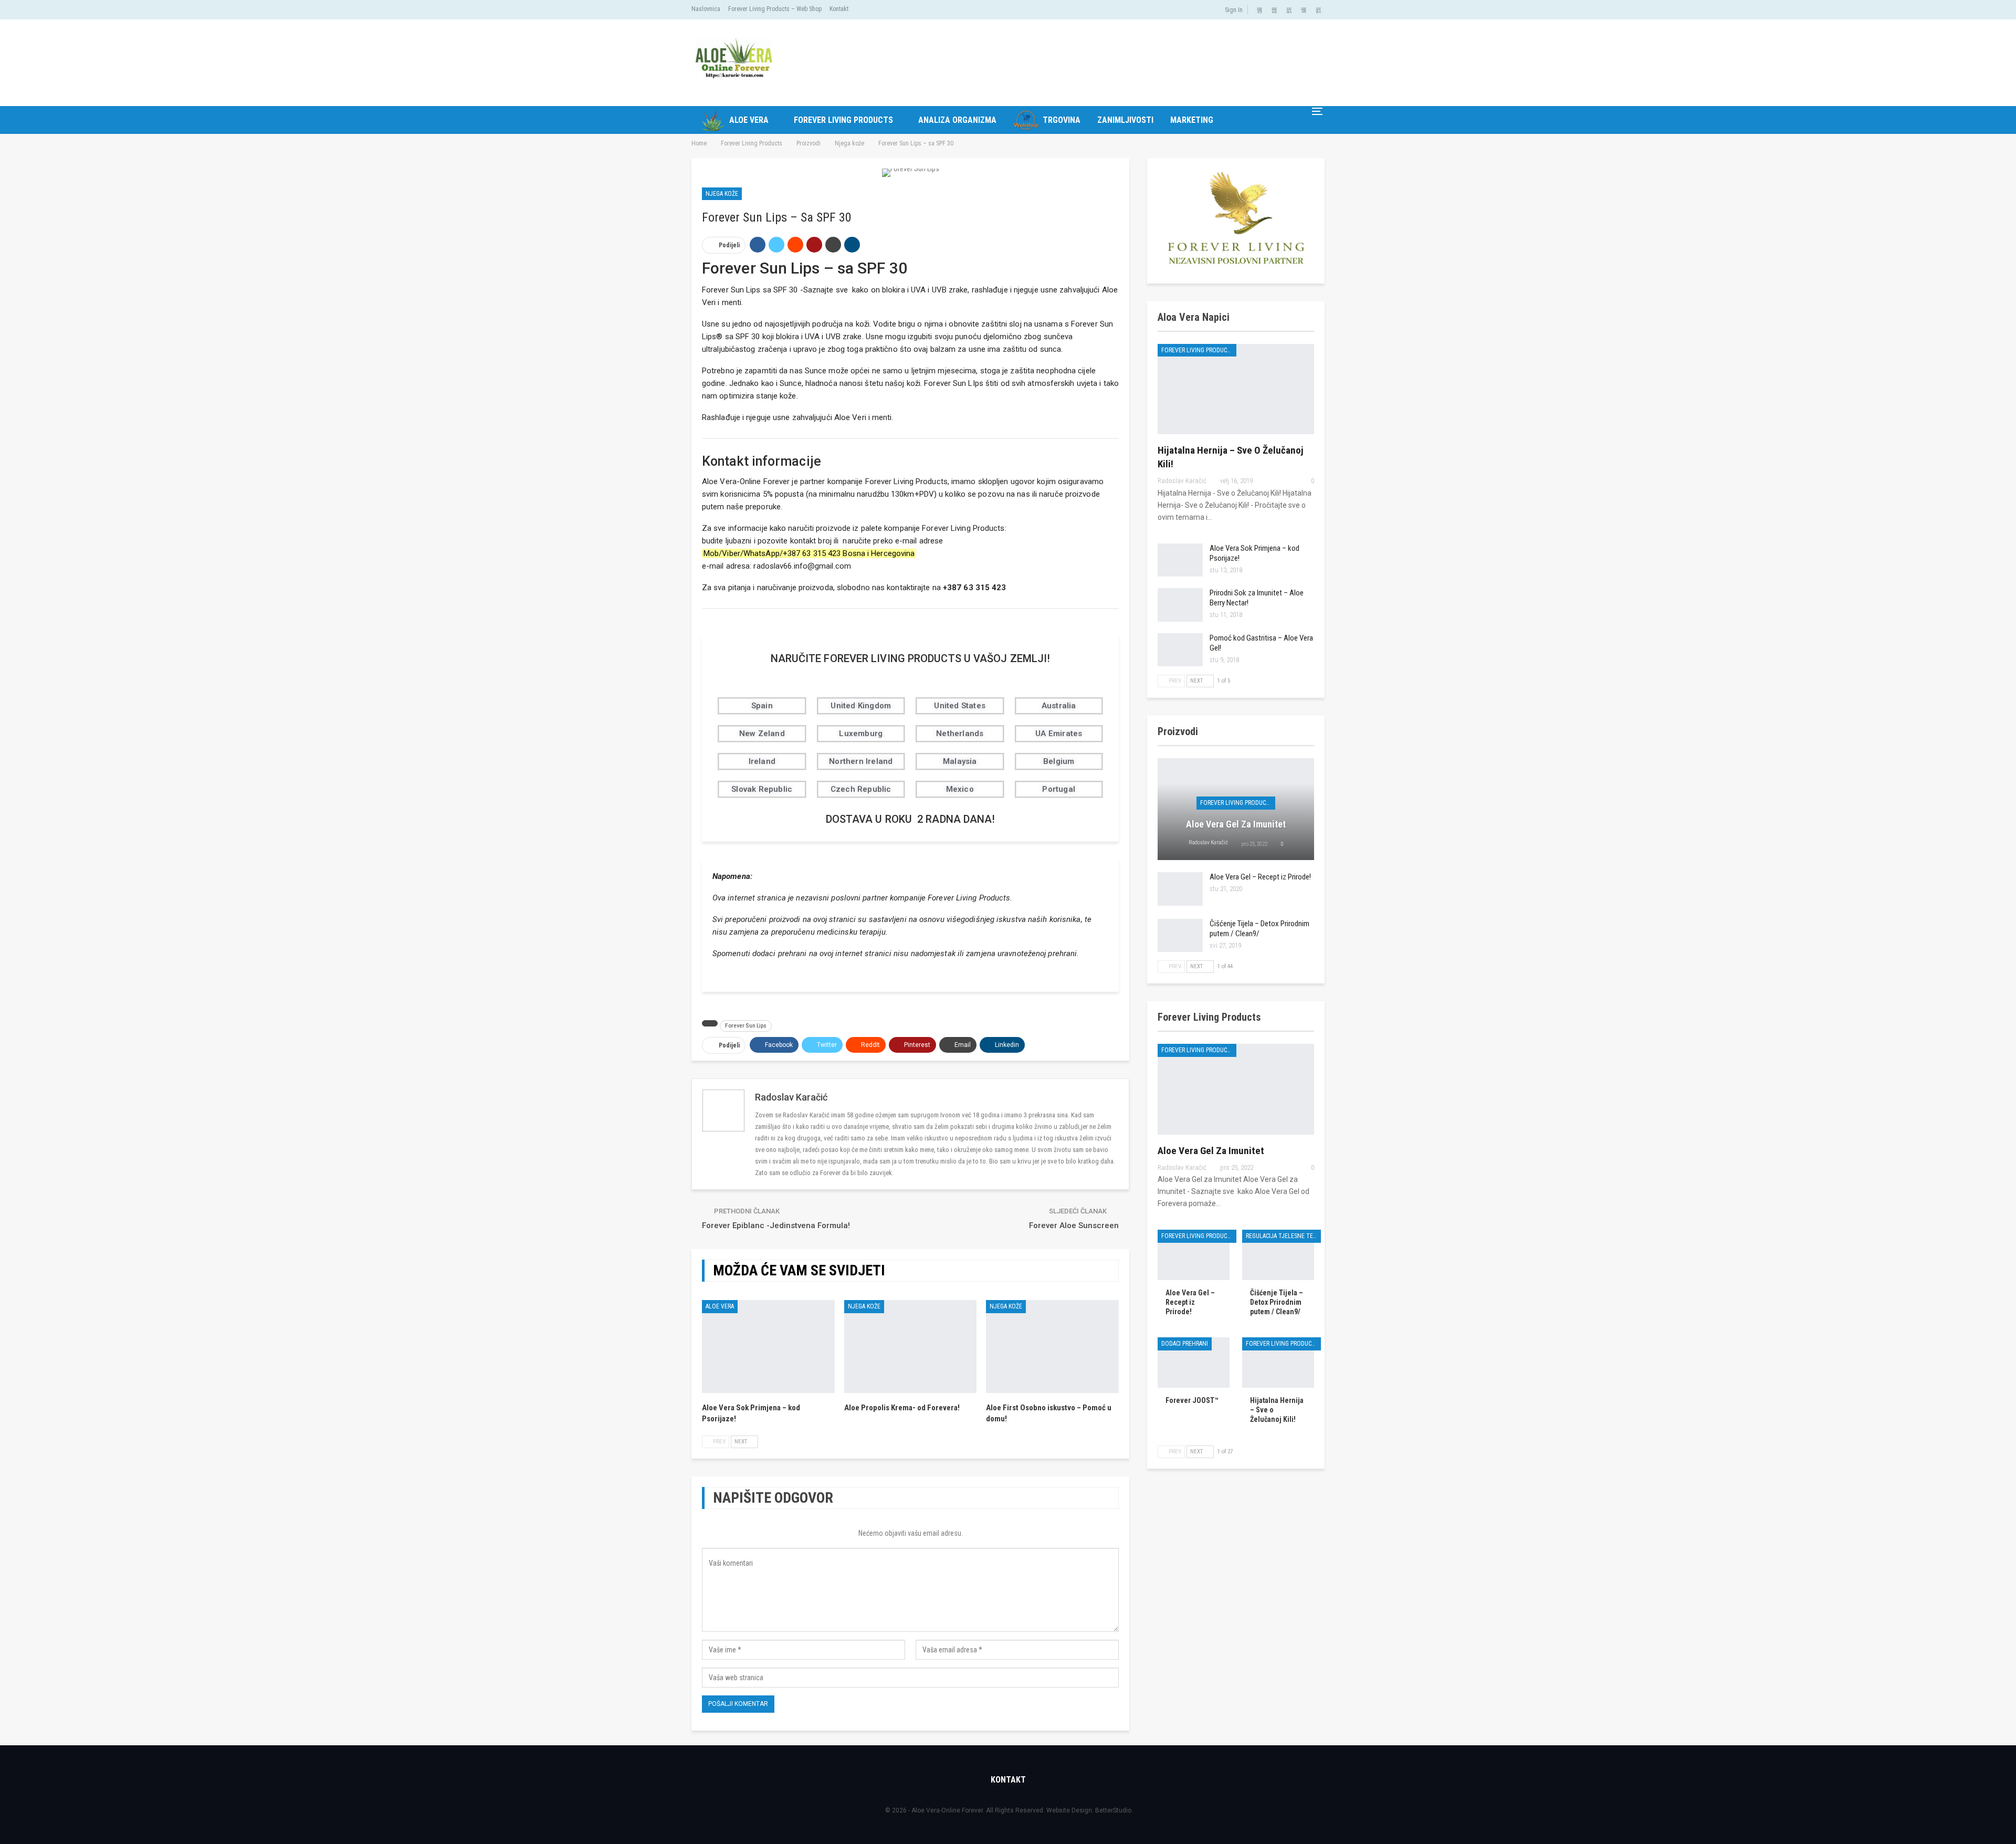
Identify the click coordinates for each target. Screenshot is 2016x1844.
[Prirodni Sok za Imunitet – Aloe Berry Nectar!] (1180, 605)
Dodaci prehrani (1185, 1344)
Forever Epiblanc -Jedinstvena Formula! (776, 1225)
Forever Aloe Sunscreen (1074, 1225)
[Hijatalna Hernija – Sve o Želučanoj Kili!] (1236, 389)
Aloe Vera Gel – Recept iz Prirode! (1260, 877)
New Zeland (762, 734)
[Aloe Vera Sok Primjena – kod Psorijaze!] (768, 1347)
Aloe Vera (749, 120)
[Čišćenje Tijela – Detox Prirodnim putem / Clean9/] (1180, 936)
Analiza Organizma (957, 120)
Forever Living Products (843, 120)
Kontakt (839, 9)
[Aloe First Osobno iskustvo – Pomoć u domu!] (1052, 1347)
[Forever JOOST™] (1194, 1363)
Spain (762, 706)
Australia (1059, 706)
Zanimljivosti (1125, 120)
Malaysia (960, 761)
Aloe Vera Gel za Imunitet (1236, 824)
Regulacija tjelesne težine (1283, 1236)
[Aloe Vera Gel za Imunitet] (1236, 1089)
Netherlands (960, 734)
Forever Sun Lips (746, 1026)
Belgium (1059, 761)
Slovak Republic (762, 789)
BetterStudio (1113, 1810)
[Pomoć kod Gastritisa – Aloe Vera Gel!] (1180, 650)
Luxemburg (861, 734)
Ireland (762, 761)
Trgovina (1062, 120)
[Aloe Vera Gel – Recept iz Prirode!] (1180, 889)
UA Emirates (1059, 734)
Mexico (960, 789)
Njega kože (722, 194)
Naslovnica (706, 9)
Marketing (1192, 120)
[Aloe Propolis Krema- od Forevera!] (911, 1347)
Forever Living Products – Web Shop (775, 9)
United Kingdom (861, 706)
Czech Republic (861, 789)
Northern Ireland (861, 761)
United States (960, 706)
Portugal (1059, 789)
